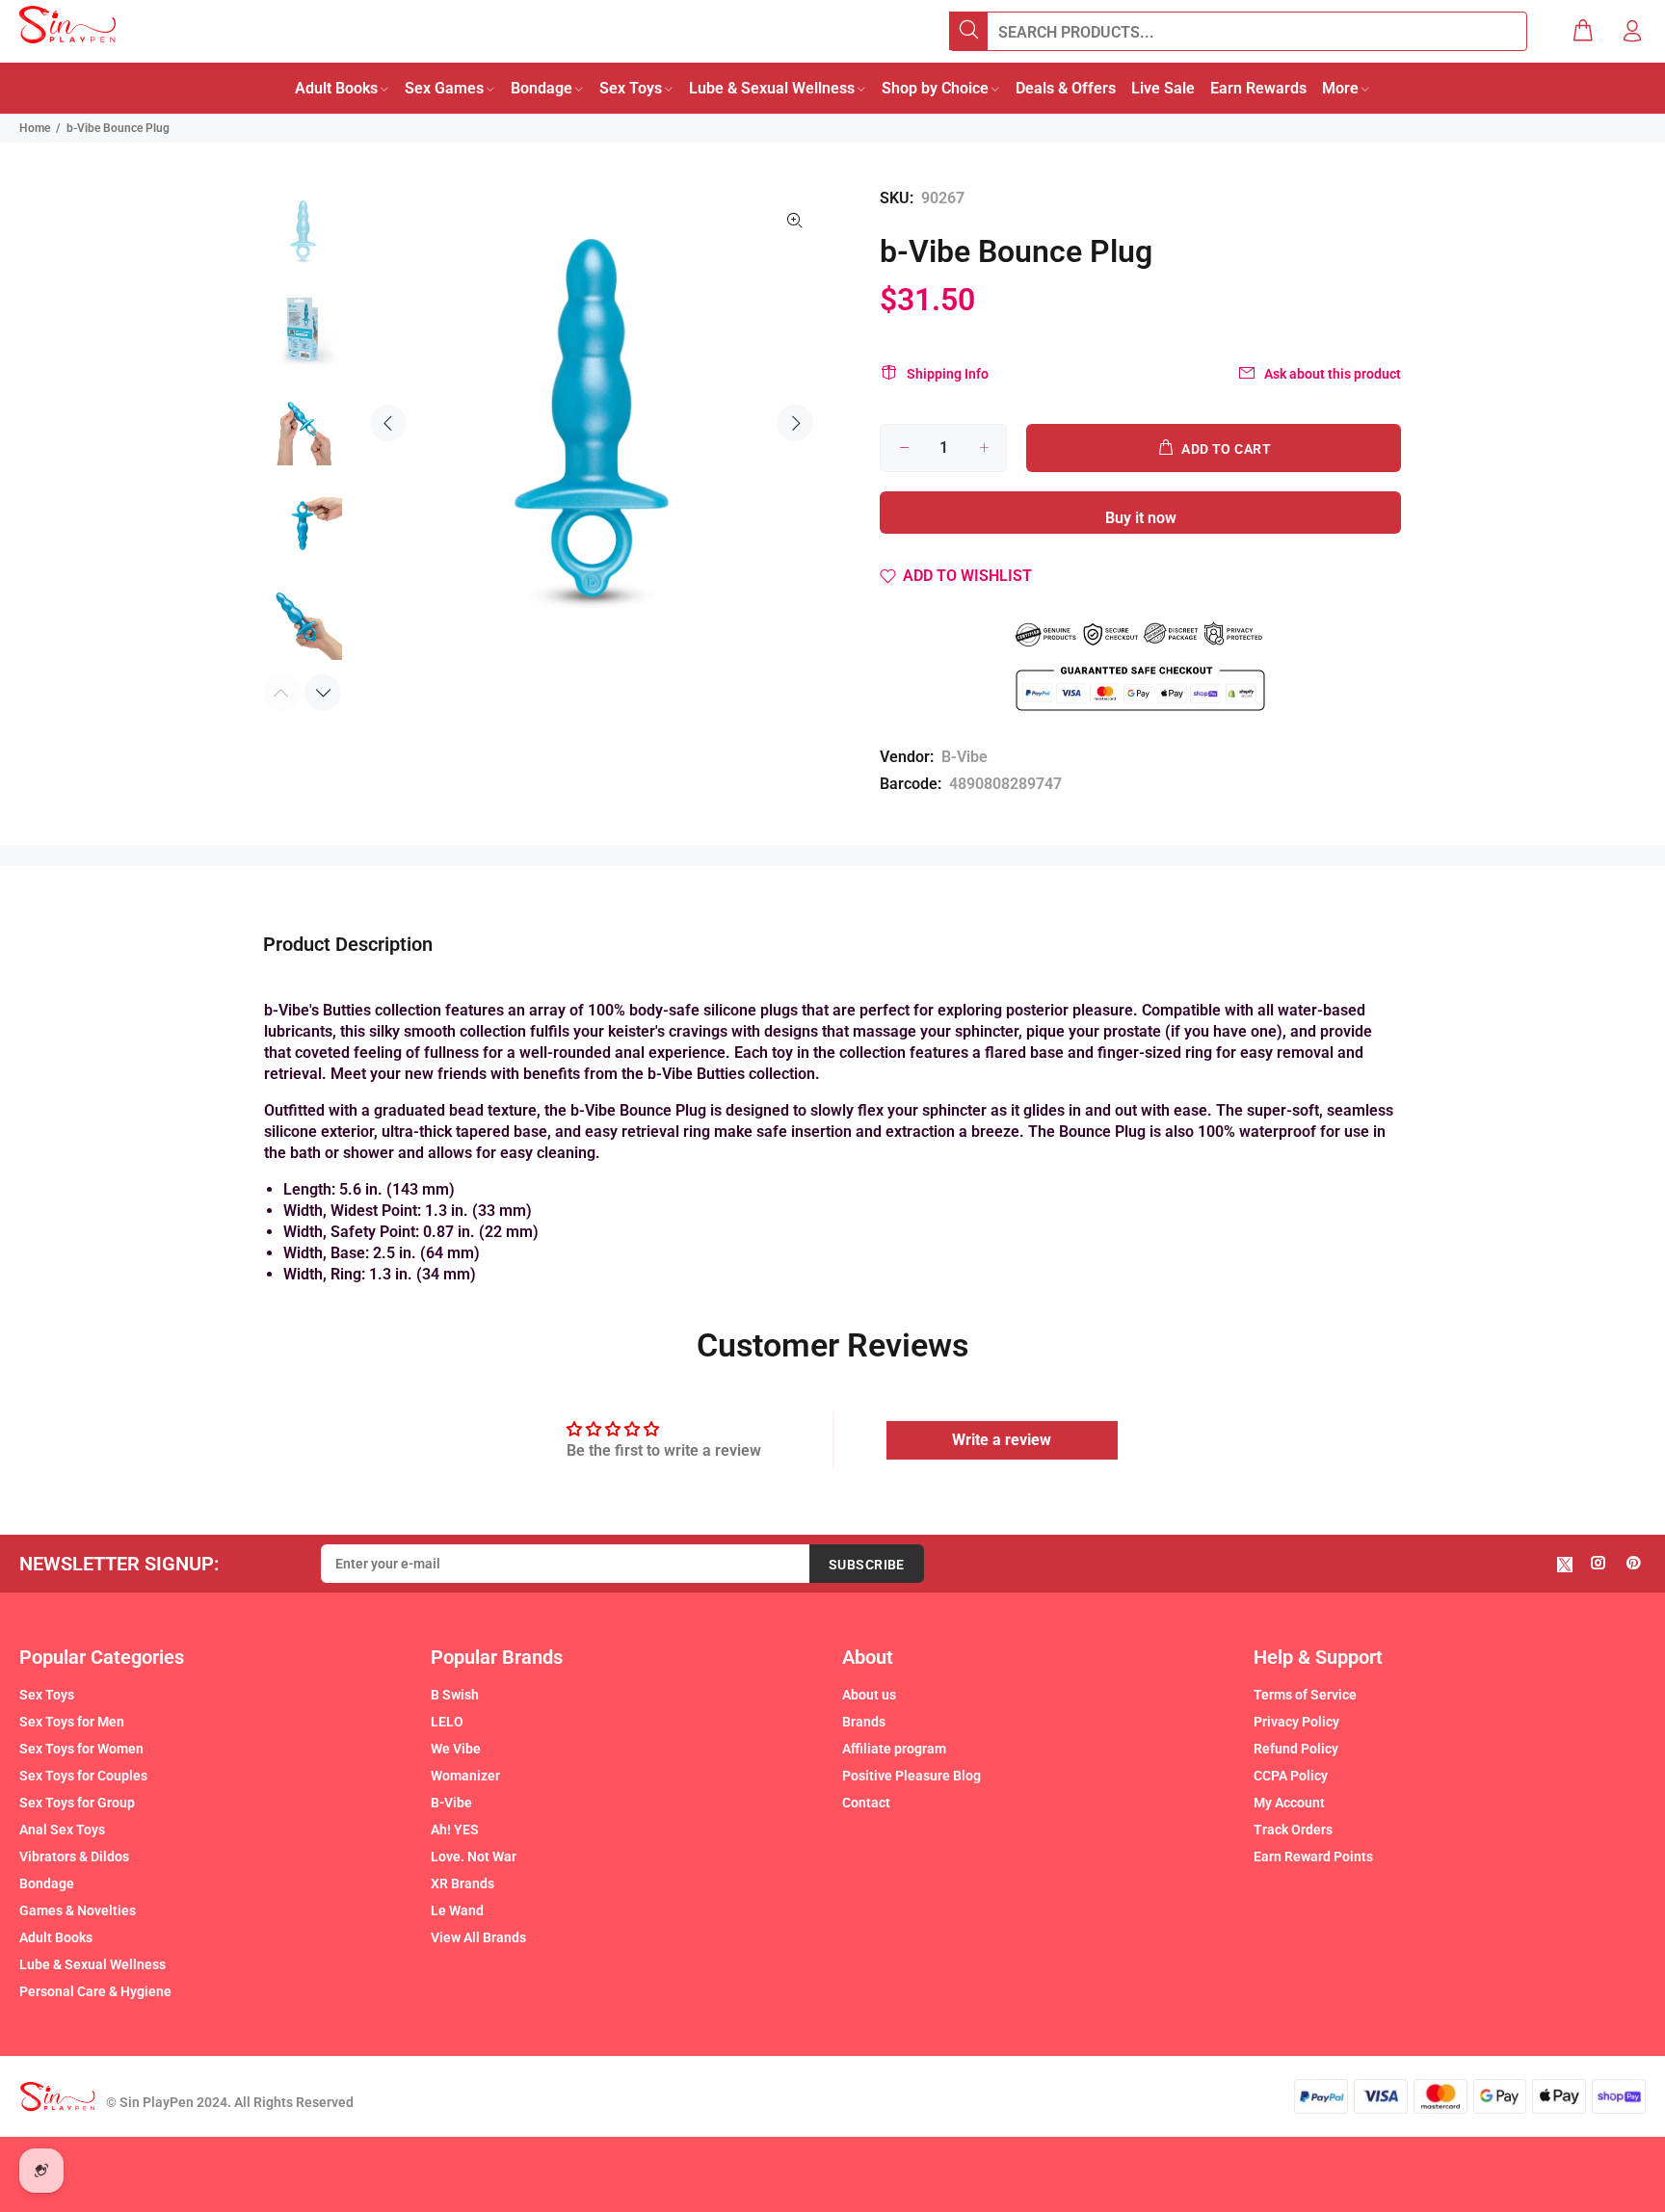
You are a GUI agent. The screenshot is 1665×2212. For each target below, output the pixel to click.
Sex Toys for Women (81, 1749)
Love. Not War (474, 1856)
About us (869, 1695)
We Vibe (456, 1749)
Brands (864, 1722)
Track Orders (1293, 1830)
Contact (866, 1803)
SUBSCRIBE (867, 1565)
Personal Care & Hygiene (95, 1991)
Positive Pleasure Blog (912, 1776)
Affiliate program (894, 1749)
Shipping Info (948, 374)
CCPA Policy (1291, 1776)
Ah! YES (455, 1830)
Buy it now (1141, 518)
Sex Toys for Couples (83, 1776)
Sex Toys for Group (77, 1803)
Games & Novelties (78, 1910)
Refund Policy (1296, 1749)
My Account (1289, 1803)
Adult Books (56, 1937)
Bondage (47, 1883)
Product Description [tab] (348, 944)
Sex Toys (47, 1695)
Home (35, 128)
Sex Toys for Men (72, 1722)
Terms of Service (1305, 1695)
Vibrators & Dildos (74, 1856)
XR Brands (462, 1883)
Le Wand (457, 1910)
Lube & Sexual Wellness (92, 1964)
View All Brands (478, 1937)
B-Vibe (965, 757)
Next (795, 423)
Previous (388, 423)
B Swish (455, 1695)
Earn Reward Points (1313, 1856)
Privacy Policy (1296, 1722)
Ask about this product (1333, 374)
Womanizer (465, 1776)
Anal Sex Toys (62, 1830)
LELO (447, 1722)
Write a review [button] (1002, 1440)
